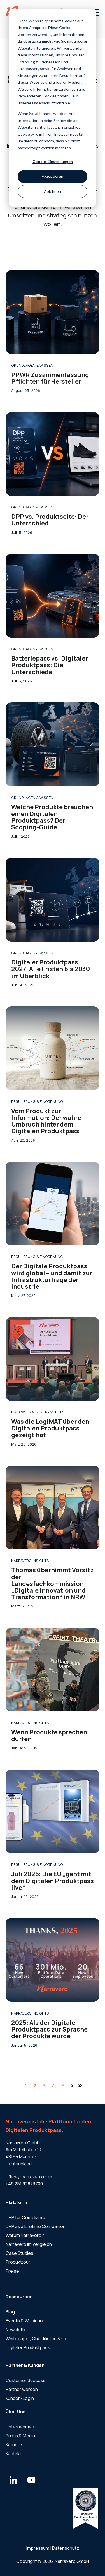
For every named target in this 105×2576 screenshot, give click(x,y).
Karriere (14, 2445)
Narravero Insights (30, 1561)
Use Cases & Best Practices (38, 1412)
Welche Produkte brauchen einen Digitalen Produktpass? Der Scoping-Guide (52, 817)
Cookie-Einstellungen (53, 161)
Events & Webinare (25, 2321)
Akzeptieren (53, 176)
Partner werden (22, 2389)
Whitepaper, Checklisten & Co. (37, 2339)
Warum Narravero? (25, 2235)
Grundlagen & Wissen (32, 365)
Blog (10, 2312)
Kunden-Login (20, 2398)
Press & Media (20, 2436)
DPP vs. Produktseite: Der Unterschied (50, 520)
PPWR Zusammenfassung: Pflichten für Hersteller (51, 378)
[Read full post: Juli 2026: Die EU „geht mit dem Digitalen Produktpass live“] (53, 1811)
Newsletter (17, 2330)
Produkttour (18, 2262)
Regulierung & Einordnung (37, 1101)
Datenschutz (66, 2548)
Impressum (38, 2548)
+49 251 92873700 (24, 2184)
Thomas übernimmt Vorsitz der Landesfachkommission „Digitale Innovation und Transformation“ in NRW (53, 1584)
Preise (12, 2271)
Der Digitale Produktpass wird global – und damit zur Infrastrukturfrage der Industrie (52, 1276)
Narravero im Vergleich (29, 2244)
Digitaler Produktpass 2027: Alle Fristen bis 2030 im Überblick (51, 969)
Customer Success (26, 2380)
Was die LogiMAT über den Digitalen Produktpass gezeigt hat (50, 1428)
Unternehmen (20, 2427)
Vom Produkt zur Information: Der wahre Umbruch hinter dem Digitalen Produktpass (46, 1121)
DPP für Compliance (26, 2217)
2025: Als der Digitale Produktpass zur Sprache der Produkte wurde (49, 2029)
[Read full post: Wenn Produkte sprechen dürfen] (53, 1670)
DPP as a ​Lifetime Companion (36, 2226)
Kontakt (13, 2453)
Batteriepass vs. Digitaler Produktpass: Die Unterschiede (50, 665)
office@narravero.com (29, 2177)
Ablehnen (53, 191)
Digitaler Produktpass (28, 2347)
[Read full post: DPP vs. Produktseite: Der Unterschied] (53, 454)
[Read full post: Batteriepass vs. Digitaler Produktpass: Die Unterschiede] (53, 596)
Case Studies (19, 2253)
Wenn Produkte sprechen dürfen (49, 1735)
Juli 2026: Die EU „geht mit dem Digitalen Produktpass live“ (53, 1881)
